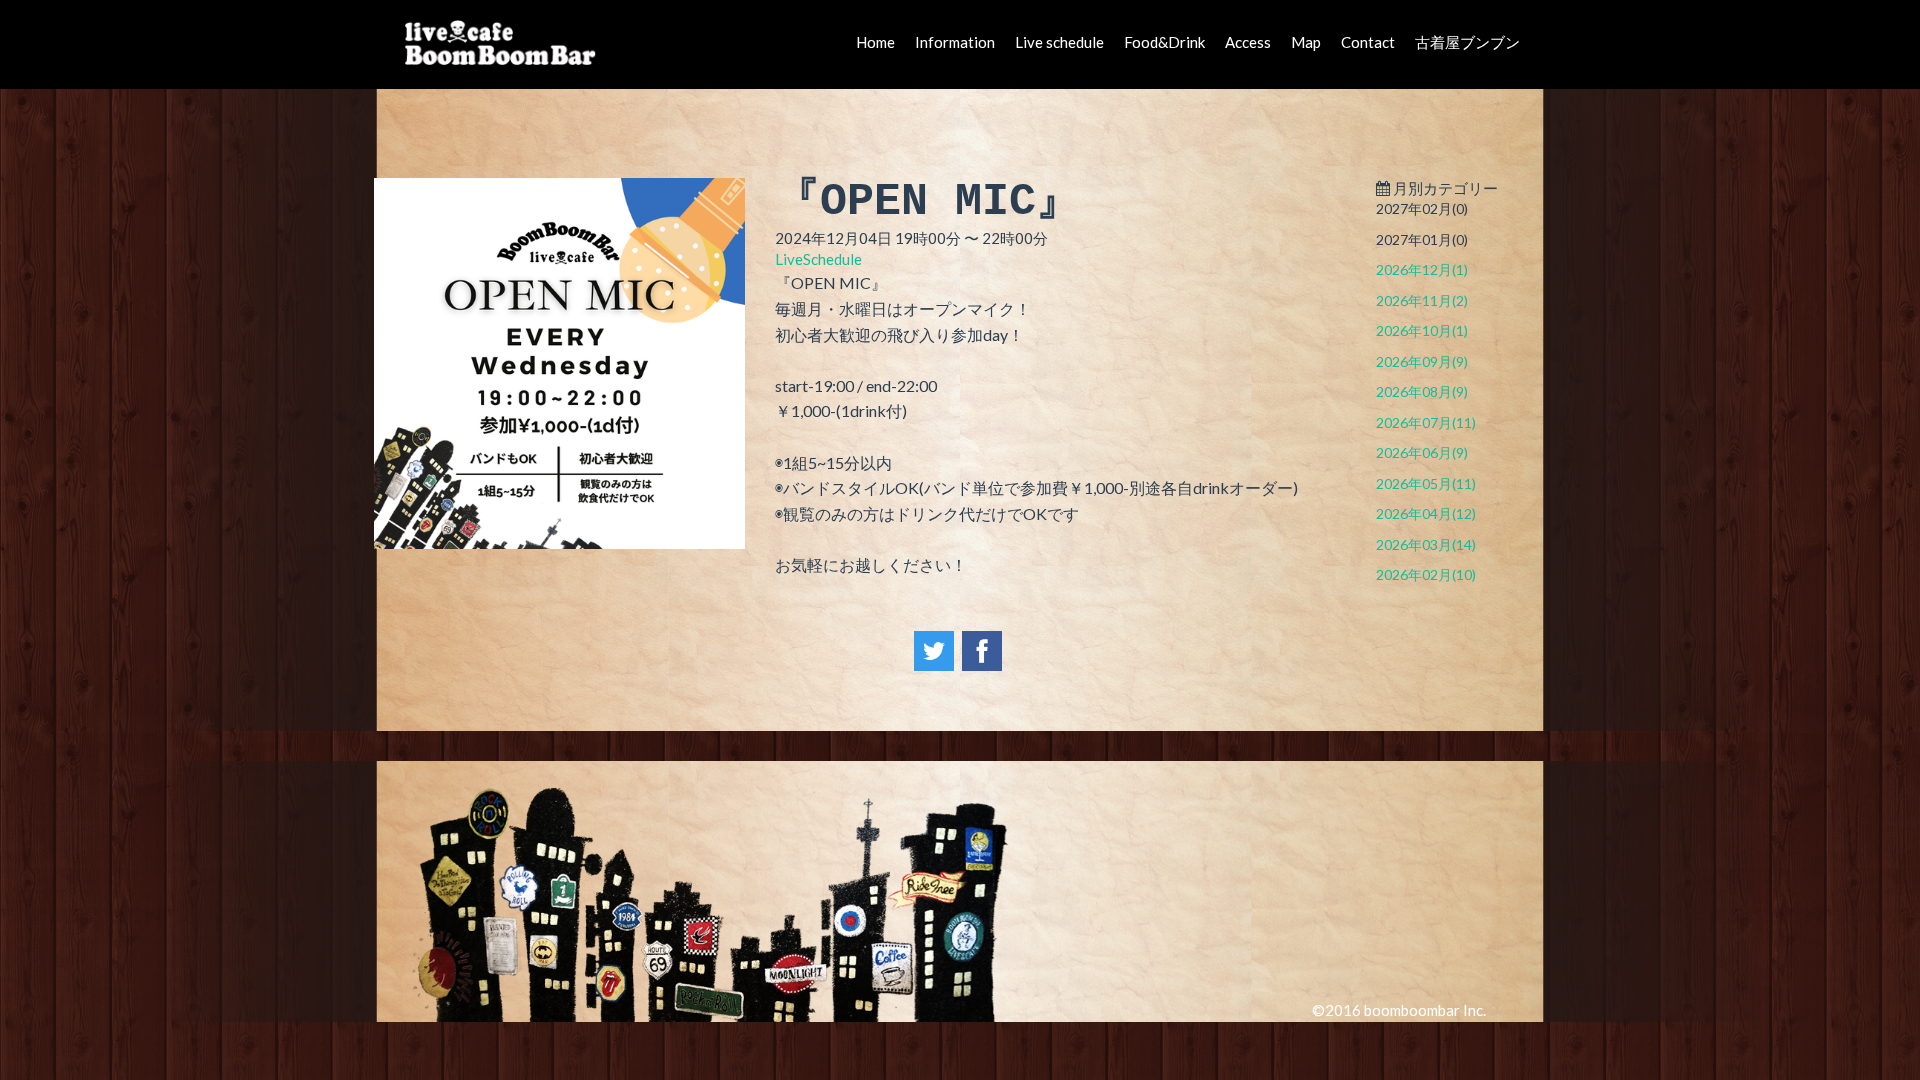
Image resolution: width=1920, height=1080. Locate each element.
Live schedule (1059, 42)
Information (955, 42)
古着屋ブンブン (1467, 42)
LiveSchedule (818, 259)
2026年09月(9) (1422, 361)
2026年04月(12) (1426, 513)
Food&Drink (1164, 42)
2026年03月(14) (1426, 544)
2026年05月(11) (1426, 483)
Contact (1368, 42)
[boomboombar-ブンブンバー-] (505, 42)
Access (1248, 42)
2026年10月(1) (1422, 330)
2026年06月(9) (1422, 452)
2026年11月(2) (1422, 300)
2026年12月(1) (1422, 269)
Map (1306, 42)
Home (875, 42)
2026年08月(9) (1422, 391)
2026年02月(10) (1426, 574)
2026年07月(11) (1426, 422)
